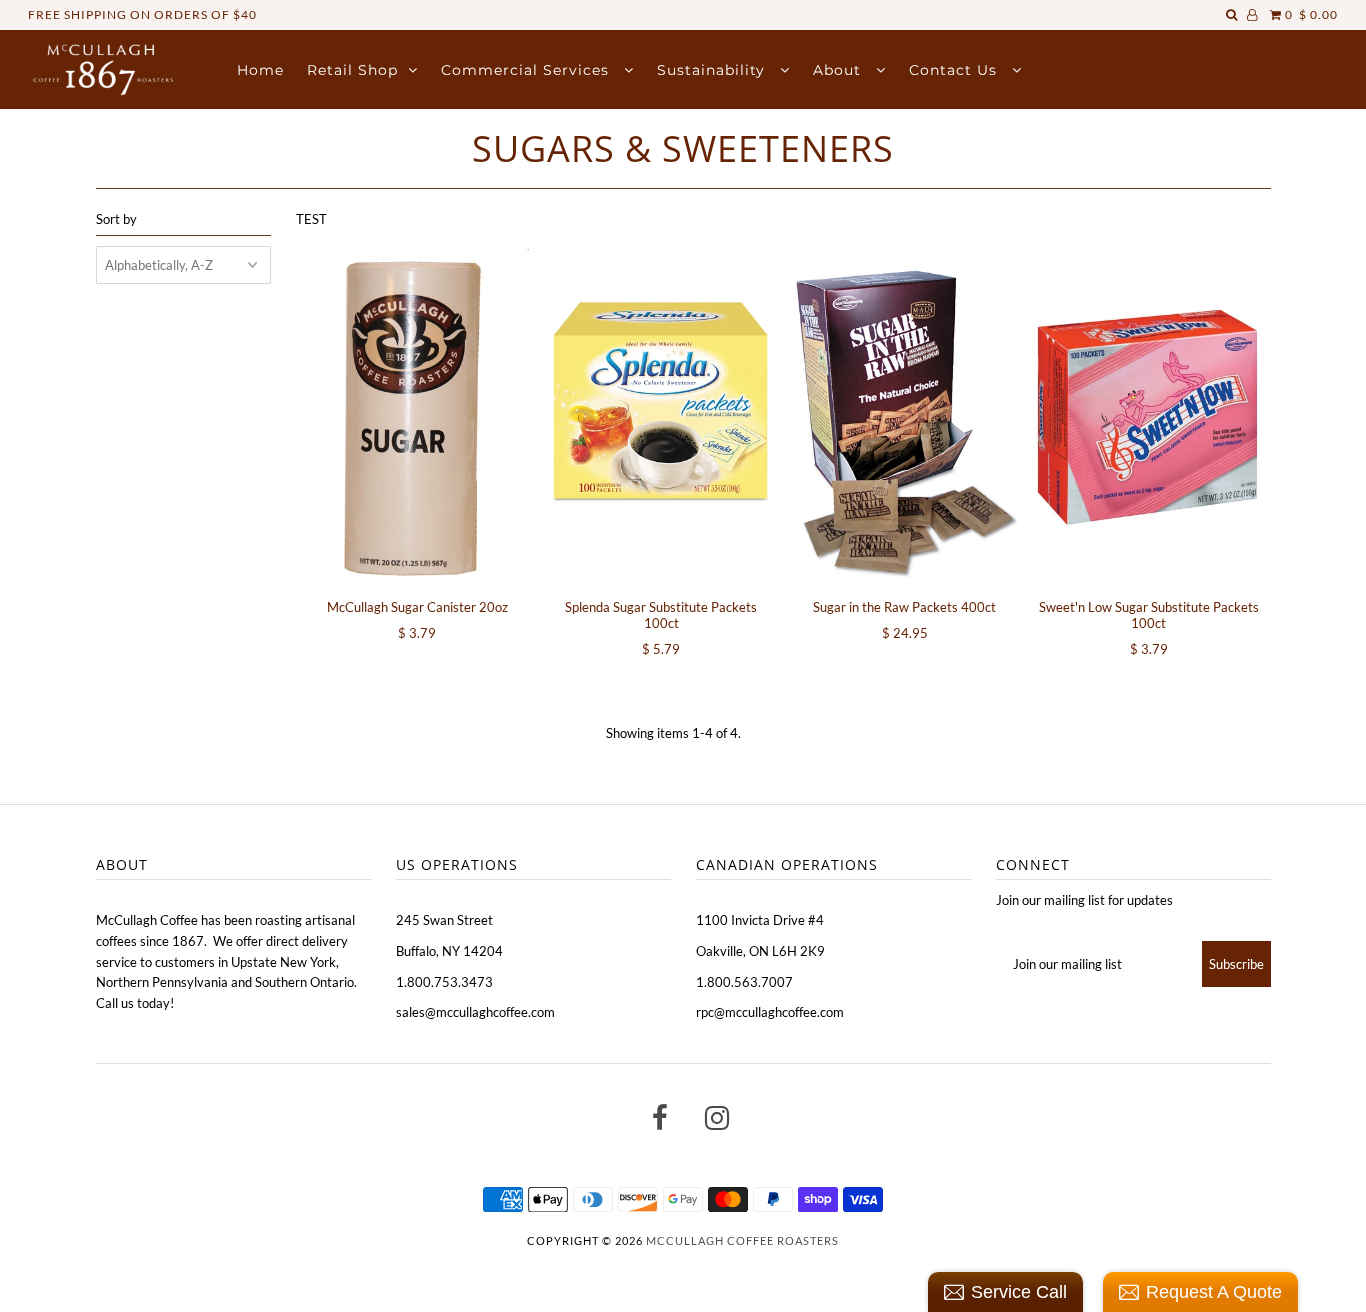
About (839, 70)
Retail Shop (352, 70)
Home (260, 70)
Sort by (116, 219)
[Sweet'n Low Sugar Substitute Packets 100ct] (1148, 416)
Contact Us (955, 70)
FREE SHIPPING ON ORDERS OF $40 (142, 14)
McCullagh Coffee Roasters (742, 1240)
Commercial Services (527, 70)
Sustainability (713, 70)
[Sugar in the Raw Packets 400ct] (904, 416)
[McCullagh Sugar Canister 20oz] (417, 416)
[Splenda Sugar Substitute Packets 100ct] (660, 416)
